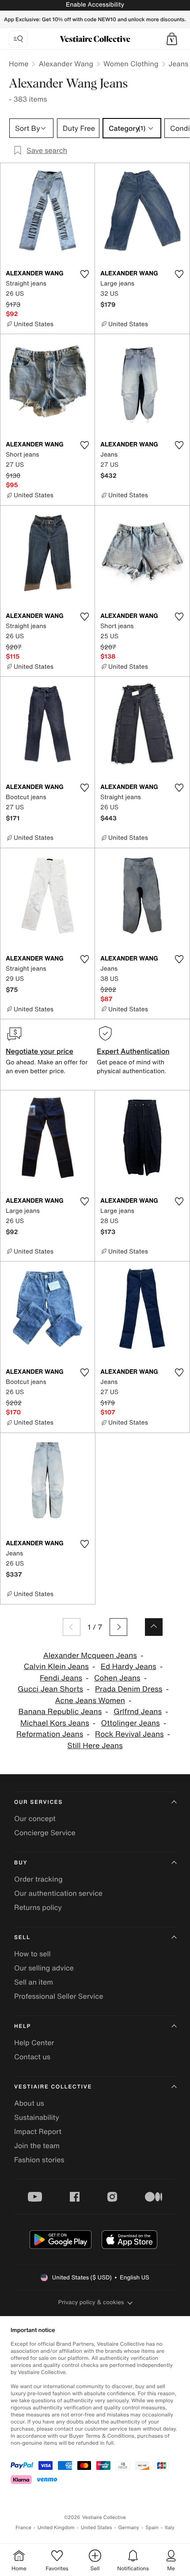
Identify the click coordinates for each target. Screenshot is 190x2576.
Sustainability (37, 2117)
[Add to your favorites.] (84, 274)
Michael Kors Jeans (55, 1723)
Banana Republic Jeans (60, 1712)
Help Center (34, 2043)
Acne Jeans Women (90, 1701)
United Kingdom (56, 2528)
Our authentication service (58, 1893)
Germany (129, 2528)
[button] (172, 39)
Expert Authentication (133, 1051)
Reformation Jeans (50, 1734)
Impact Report (38, 2131)
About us (29, 2103)
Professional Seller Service (59, 1996)
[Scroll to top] (154, 1627)
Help (23, 2026)
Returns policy (38, 1907)
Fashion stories (39, 2160)
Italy (170, 2528)
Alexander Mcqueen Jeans (90, 1656)
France (23, 2528)
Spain (152, 2528)
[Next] (118, 1627)
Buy (21, 1863)
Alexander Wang (66, 64)
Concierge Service (45, 1833)
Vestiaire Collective (53, 2087)
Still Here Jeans (95, 1746)
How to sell (32, 1954)
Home (19, 64)
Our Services (38, 1802)
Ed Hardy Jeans (129, 1667)
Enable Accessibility (95, 5)
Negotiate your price (40, 1051)
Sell (22, 1938)
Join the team (37, 2145)
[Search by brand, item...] (18, 39)
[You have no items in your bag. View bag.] (172, 39)
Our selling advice (44, 1968)
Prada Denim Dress (129, 1689)
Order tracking (38, 1879)
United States (97, 2528)
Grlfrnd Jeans (138, 1712)
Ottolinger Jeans (131, 1723)
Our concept (35, 1818)
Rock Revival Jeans (129, 1734)
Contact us (32, 2057)
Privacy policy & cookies (91, 2302)
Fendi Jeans (61, 1678)
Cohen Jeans (117, 1678)
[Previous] (72, 1627)
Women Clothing (131, 64)
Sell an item (34, 1982)
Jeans (179, 64)
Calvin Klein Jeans (56, 1667)
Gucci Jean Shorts (50, 1689)
